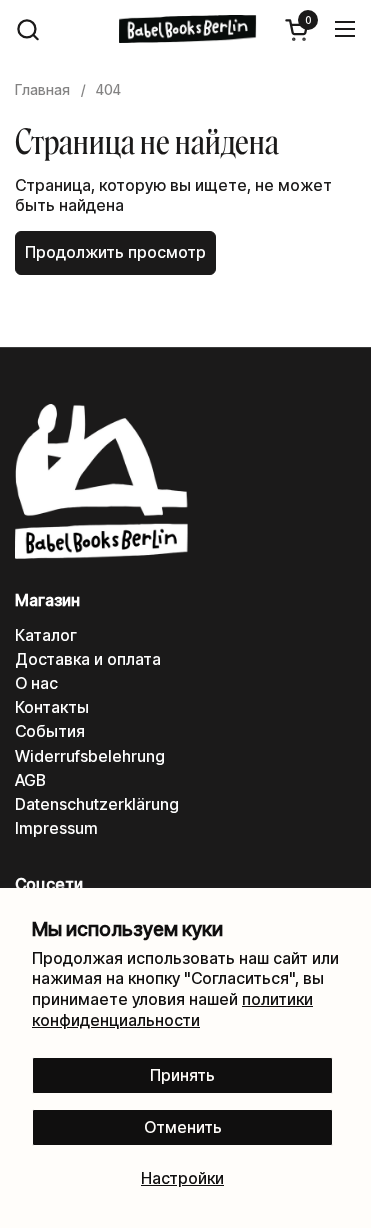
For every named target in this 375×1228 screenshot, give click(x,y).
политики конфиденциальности (172, 1010)
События (50, 731)
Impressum (56, 828)
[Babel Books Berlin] (188, 29)
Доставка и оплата (88, 659)
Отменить (183, 1127)
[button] (27, 29)
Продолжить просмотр (115, 252)
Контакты (52, 707)
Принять (182, 1075)
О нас (36, 683)
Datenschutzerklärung (97, 804)
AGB (30, 780)
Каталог (46, 635)
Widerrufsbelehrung (90, 756)
